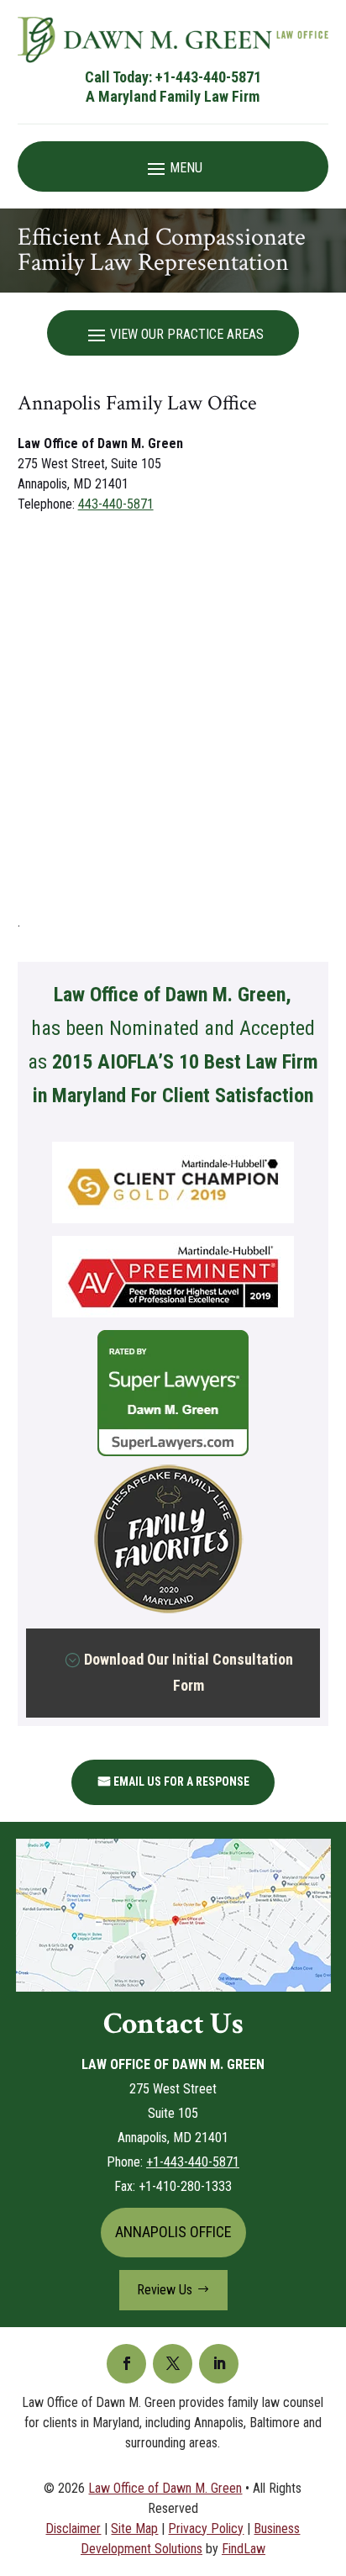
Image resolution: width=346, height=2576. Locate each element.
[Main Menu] (173, 167)
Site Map (134, 2528)
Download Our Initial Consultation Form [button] (189, 1672)
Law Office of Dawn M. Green (165, 2488)
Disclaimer (73, 2528)
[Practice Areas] (173, 334)
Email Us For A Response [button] (181, 1782)
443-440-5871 (116, 504)
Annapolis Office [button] (173, 2232)
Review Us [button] (165, 2290)
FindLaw (244, 2549)
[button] (329, 2454)
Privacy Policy (206, 2528)
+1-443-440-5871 (208, 77)
